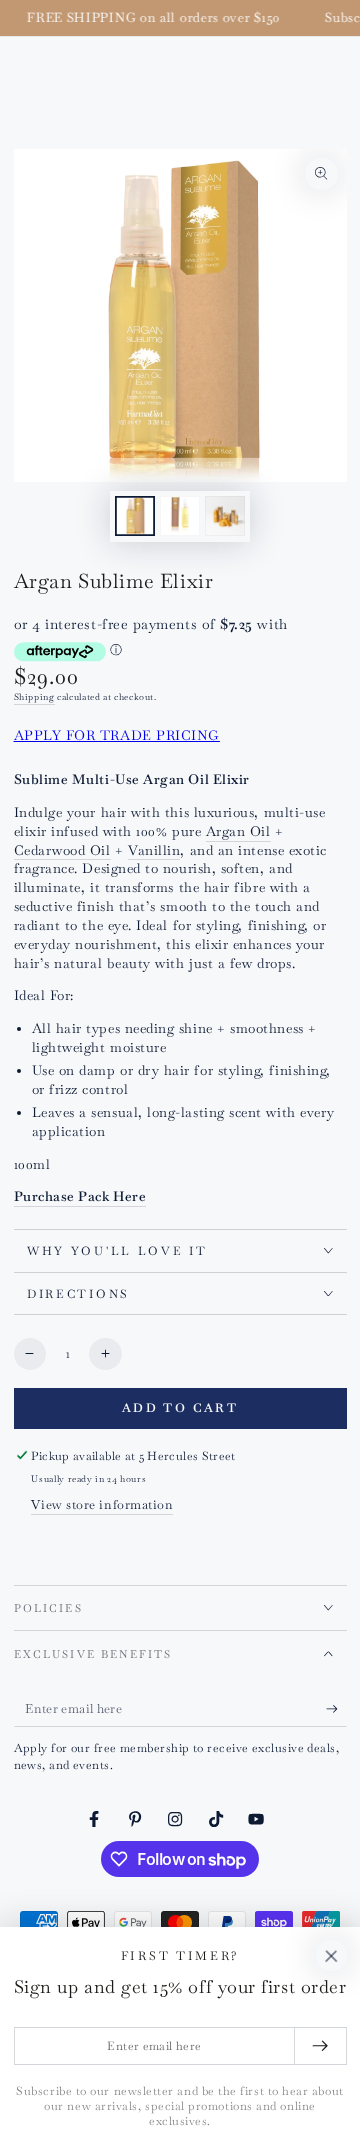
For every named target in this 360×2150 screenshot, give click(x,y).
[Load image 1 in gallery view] (135, 516)
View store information (102, 1504)
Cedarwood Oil (62, 850)
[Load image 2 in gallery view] (180, 516)
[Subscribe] (336, 1709)
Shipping (34, 697)
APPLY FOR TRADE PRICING (117, 735)
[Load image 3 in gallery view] (225, 516)
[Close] (331, 1956)
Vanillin (154, 850)
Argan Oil (238, 831)
